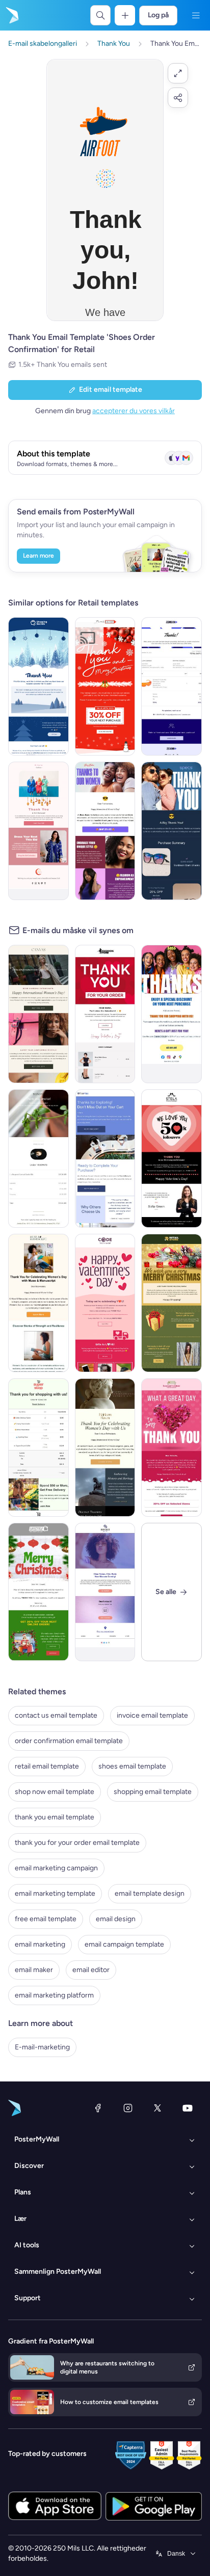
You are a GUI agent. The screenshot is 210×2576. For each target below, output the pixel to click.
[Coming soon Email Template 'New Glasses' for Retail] (105, 1592)
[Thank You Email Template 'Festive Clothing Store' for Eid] (38, 831)
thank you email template (55, 1817)
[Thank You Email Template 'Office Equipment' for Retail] (105, 1159)
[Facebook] (98, 2108)
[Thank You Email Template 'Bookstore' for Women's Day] (38, 1303)
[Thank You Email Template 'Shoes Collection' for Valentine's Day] (172, 1159)
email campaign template (124, 1944)
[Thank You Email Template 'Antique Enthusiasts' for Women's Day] (105, 1448)
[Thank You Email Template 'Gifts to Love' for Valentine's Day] (105, 1303)
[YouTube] (188, 2108)
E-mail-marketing (42, 2047)
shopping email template (153, 1792)
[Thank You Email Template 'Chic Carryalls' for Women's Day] (38, 1014)
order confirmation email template (69, 1741)
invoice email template (152, 1715)
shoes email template (132, 1766)
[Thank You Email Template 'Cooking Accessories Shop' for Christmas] (38, 686)
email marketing (40, 1944)
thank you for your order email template (77, 1843)
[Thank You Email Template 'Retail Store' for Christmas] (172, 1303)
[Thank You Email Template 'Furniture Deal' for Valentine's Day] (172, 1448)
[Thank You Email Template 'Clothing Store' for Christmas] (105, 686)
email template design (150, 1893)
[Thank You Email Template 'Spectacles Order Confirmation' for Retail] (172, 686)
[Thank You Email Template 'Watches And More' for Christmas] (38, 1592)
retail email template (47, 1766)
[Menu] (196, 15)
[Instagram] (128, 2108)
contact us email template (56, 1715)
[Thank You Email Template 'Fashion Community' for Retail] (172, 1014)
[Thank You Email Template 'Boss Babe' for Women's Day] (105, 831)
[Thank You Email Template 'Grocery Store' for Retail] (38, 1448)
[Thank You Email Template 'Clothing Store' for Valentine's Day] (105, 1014)
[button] (178, 73)
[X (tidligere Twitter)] (157, 2108)
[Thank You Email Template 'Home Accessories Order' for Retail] (38, 1159)
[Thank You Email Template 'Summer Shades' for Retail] (172, 831)
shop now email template (55, 1792)
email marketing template (55, 1893)
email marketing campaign (56, 1868)
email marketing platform (54, 1995)
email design (116, 1919)
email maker (34, 1970)
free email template (46, 1919)
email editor (91, 1970)
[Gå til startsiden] (11, 15)
